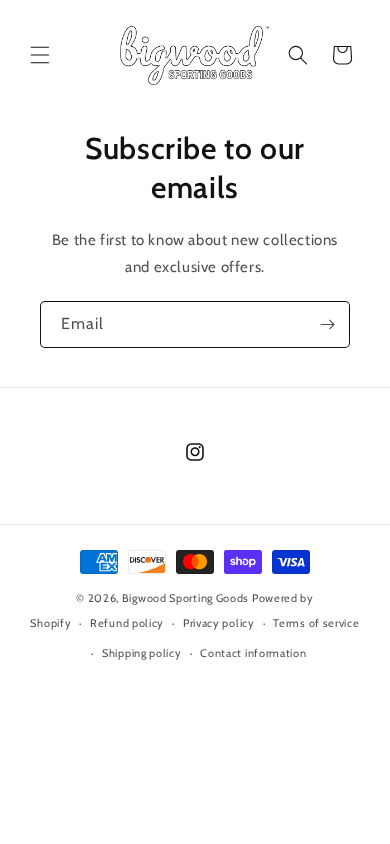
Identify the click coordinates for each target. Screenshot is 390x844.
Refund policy (127, 623)
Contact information (253, 653)
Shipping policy (142, 653)
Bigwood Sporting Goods (185, 598)
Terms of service (316, 623)
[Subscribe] (327, 324)
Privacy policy (219, 623)
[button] (40, 55)
